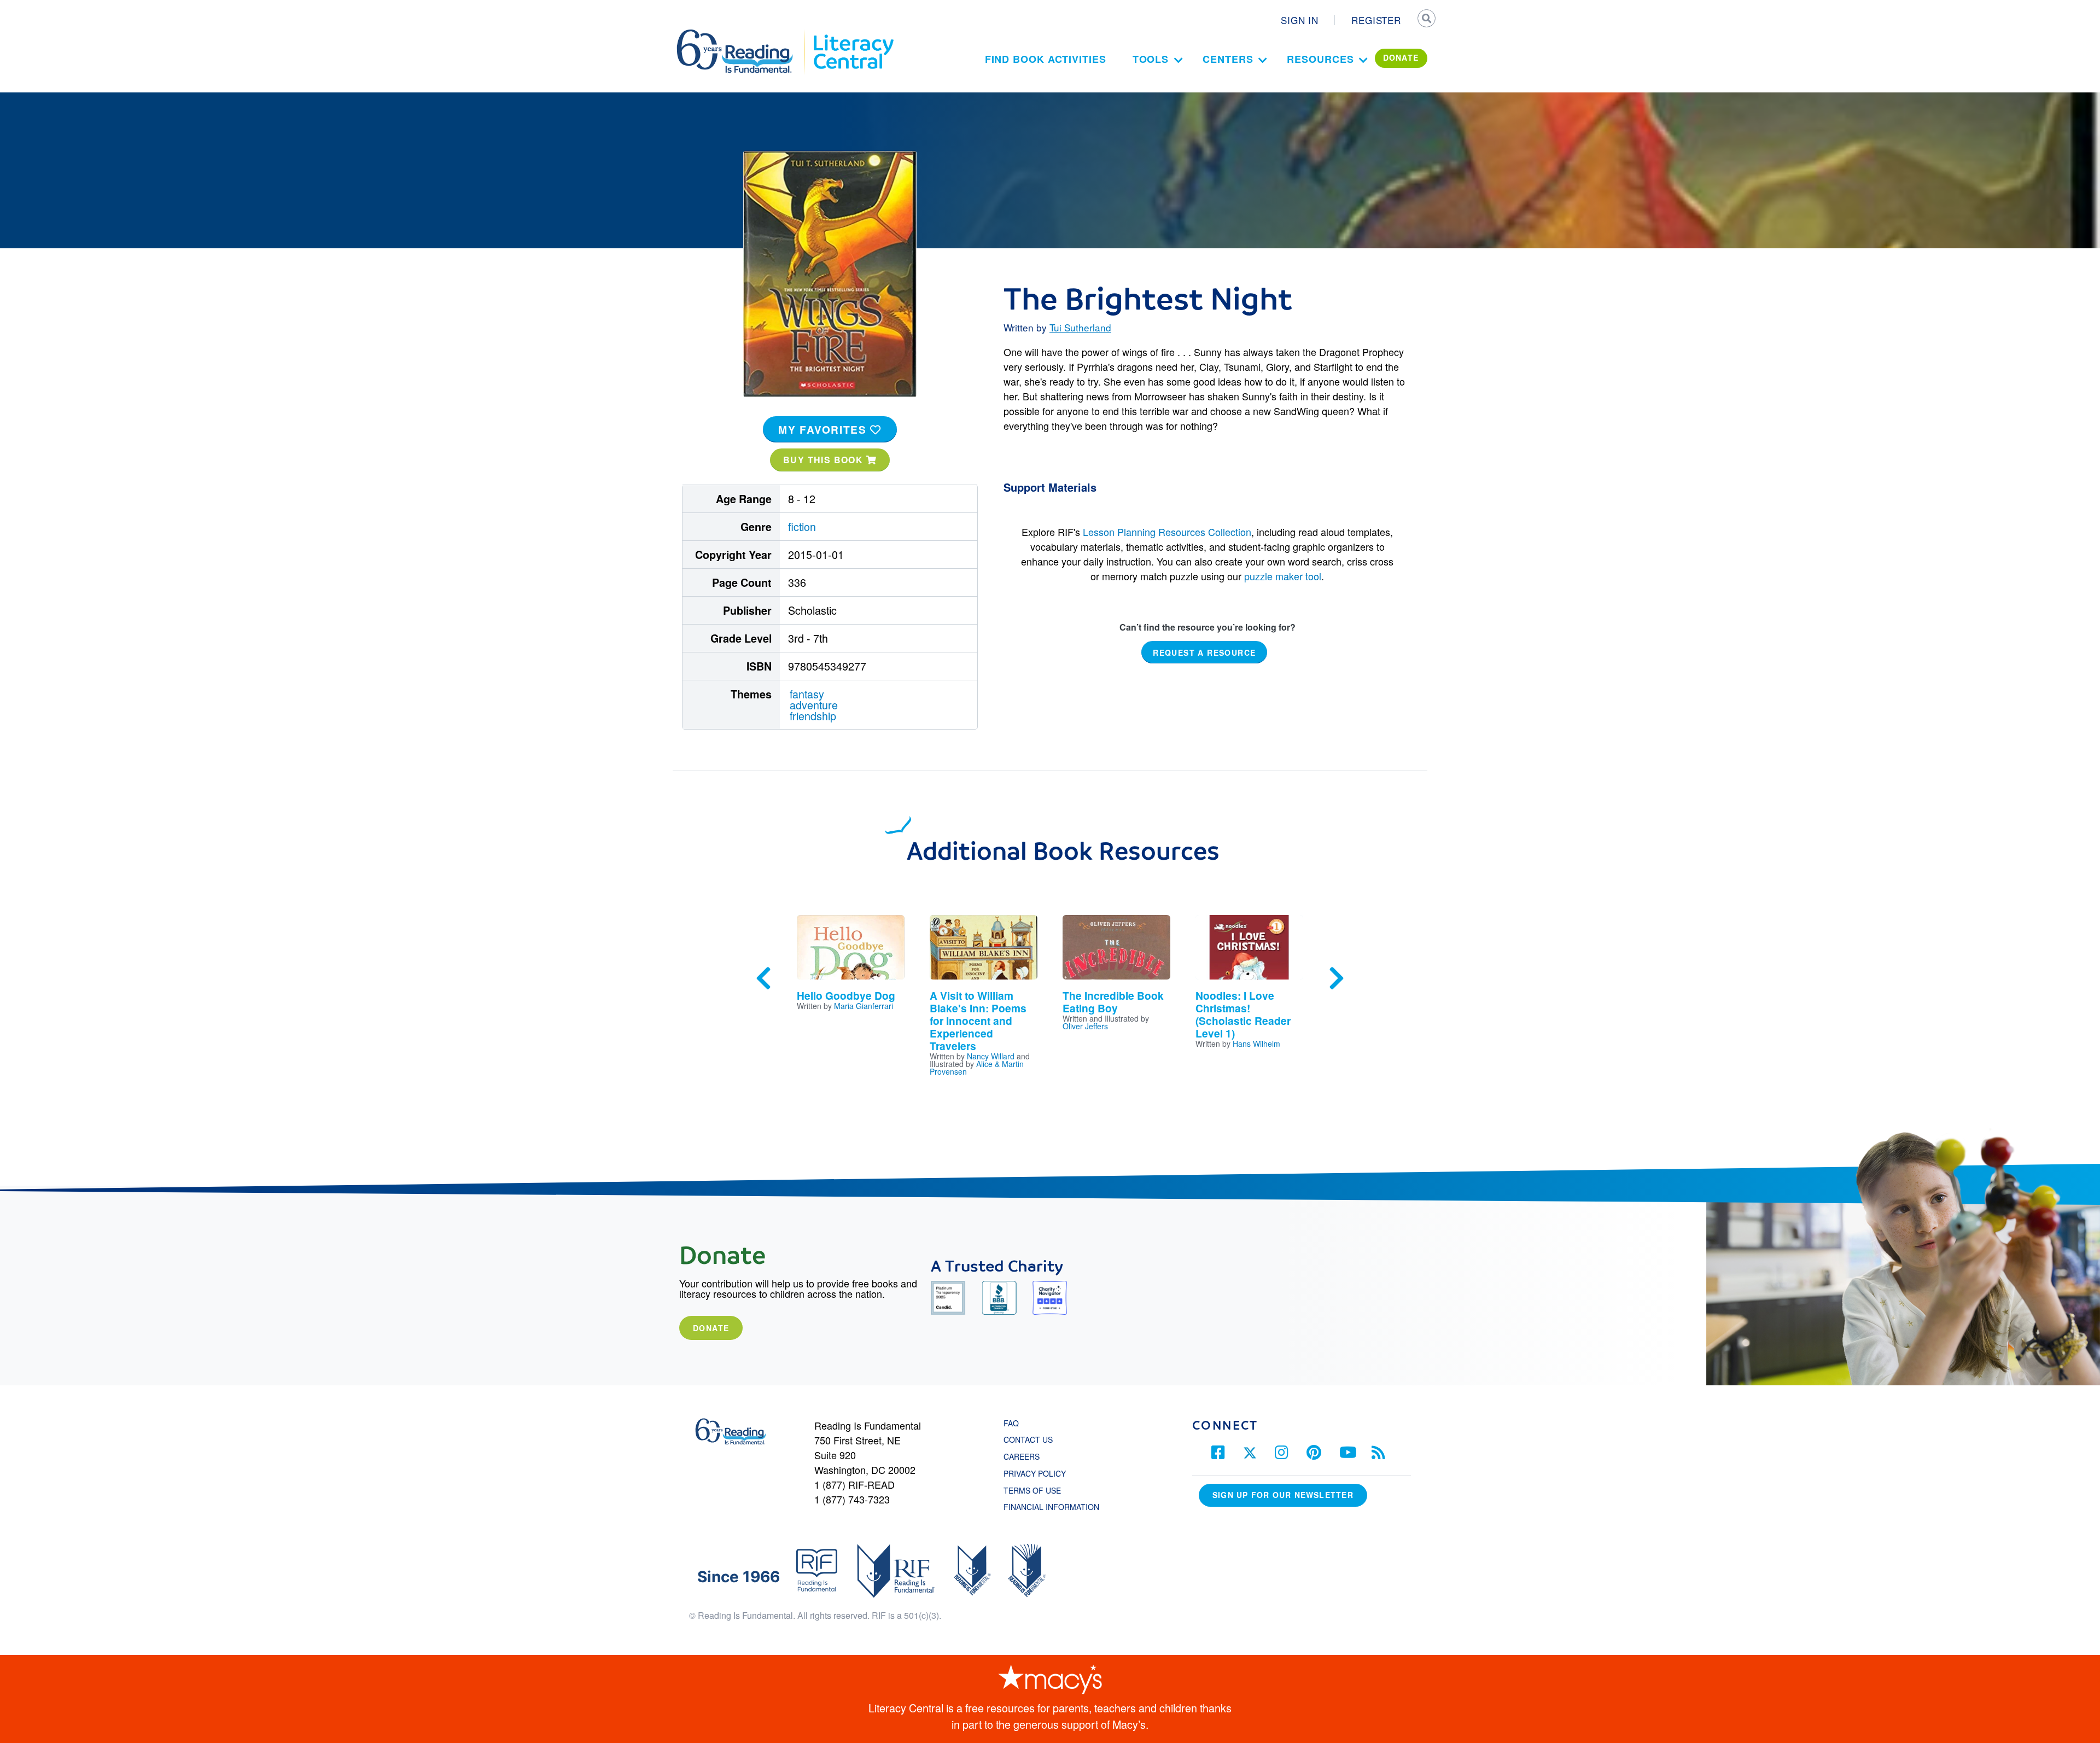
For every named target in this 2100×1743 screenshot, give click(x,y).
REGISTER (1376, 20)
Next (1337, 978)
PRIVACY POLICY (1035, 1473)
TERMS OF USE (1038, 1490)
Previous (763, 978)
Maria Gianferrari (864, 1006)
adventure (814, 705)
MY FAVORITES (824, 429)
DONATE (1401, 57)
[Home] (742, 34)
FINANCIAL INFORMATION (1051, 1507)
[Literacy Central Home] (853, 34)
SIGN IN (1300, 20)
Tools (1151, 59)
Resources (1320, 59)
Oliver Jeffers (1085, 1026)
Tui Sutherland (1080, 327)
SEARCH (1426, 20)
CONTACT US (1031, 1439)
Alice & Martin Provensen (977, 1068)
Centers (1228, 59)
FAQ (1011, 1423)
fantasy (807, 694)
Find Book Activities (1046, 59)
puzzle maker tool (1283, 576)
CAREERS (1022, 1456)
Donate (711, 1328)
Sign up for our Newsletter (1283, 1495)
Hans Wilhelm (1256, 1044)
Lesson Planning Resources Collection (1167, 532)
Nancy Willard (991, 1056)
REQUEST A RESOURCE (1204, 652)
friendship (813, 716)
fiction (802, 526)
